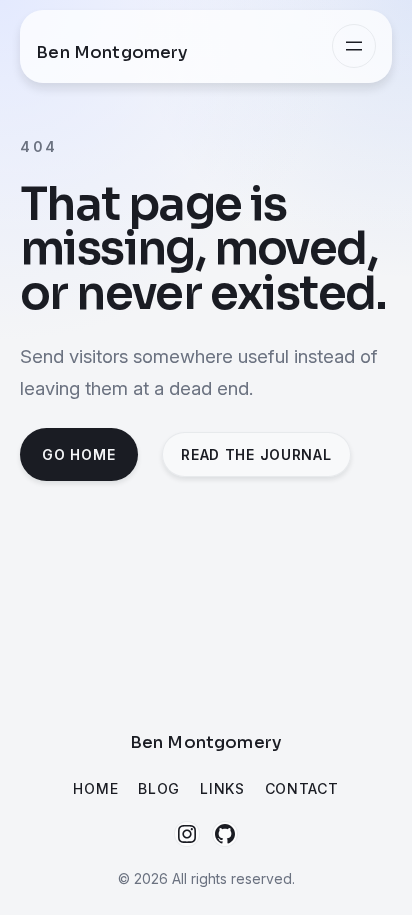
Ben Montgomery (112, 52)
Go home (78, 454)
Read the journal (256, 454)
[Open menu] (354, 46)
